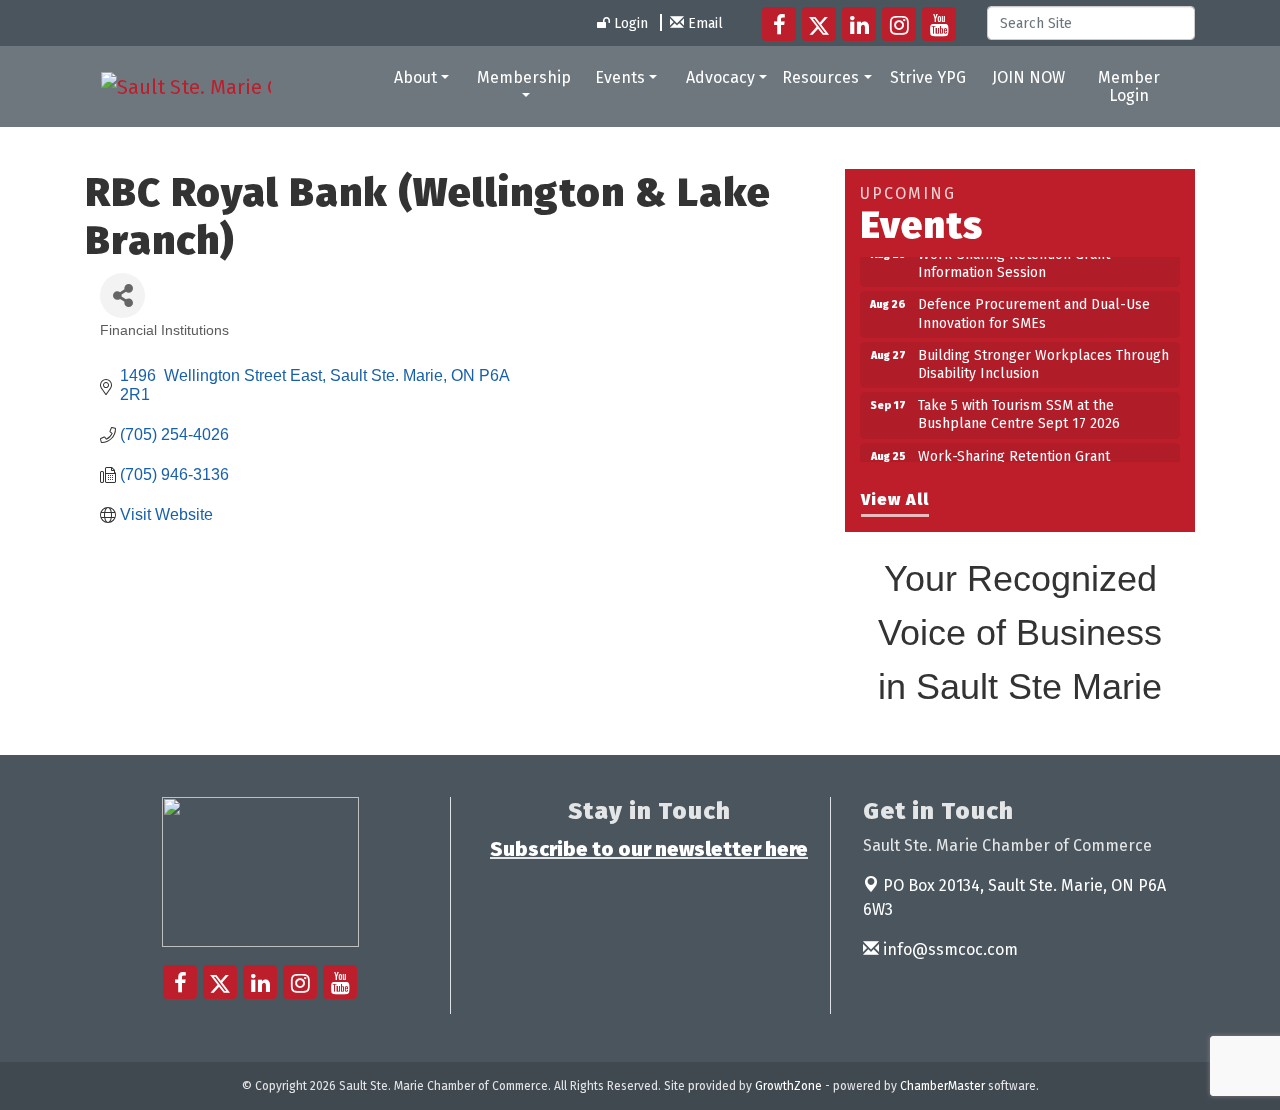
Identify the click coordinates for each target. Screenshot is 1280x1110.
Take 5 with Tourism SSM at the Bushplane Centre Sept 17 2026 (1019, 407)
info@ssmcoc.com (948, 949)
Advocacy (720, 77)
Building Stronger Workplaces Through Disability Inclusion (1043, 357)
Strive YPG (928, 77)
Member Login (1129, 86)
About (415, 77)
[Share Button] (122, 295)
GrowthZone (788, 1086)
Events (620, 77)
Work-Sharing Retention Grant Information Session (1014, 256)
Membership (524, 77)
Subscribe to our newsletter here (649, 849)
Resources (820, 77)
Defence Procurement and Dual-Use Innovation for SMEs (1034, 306)
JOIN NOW (1028, 77)
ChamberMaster (942, 1086)
